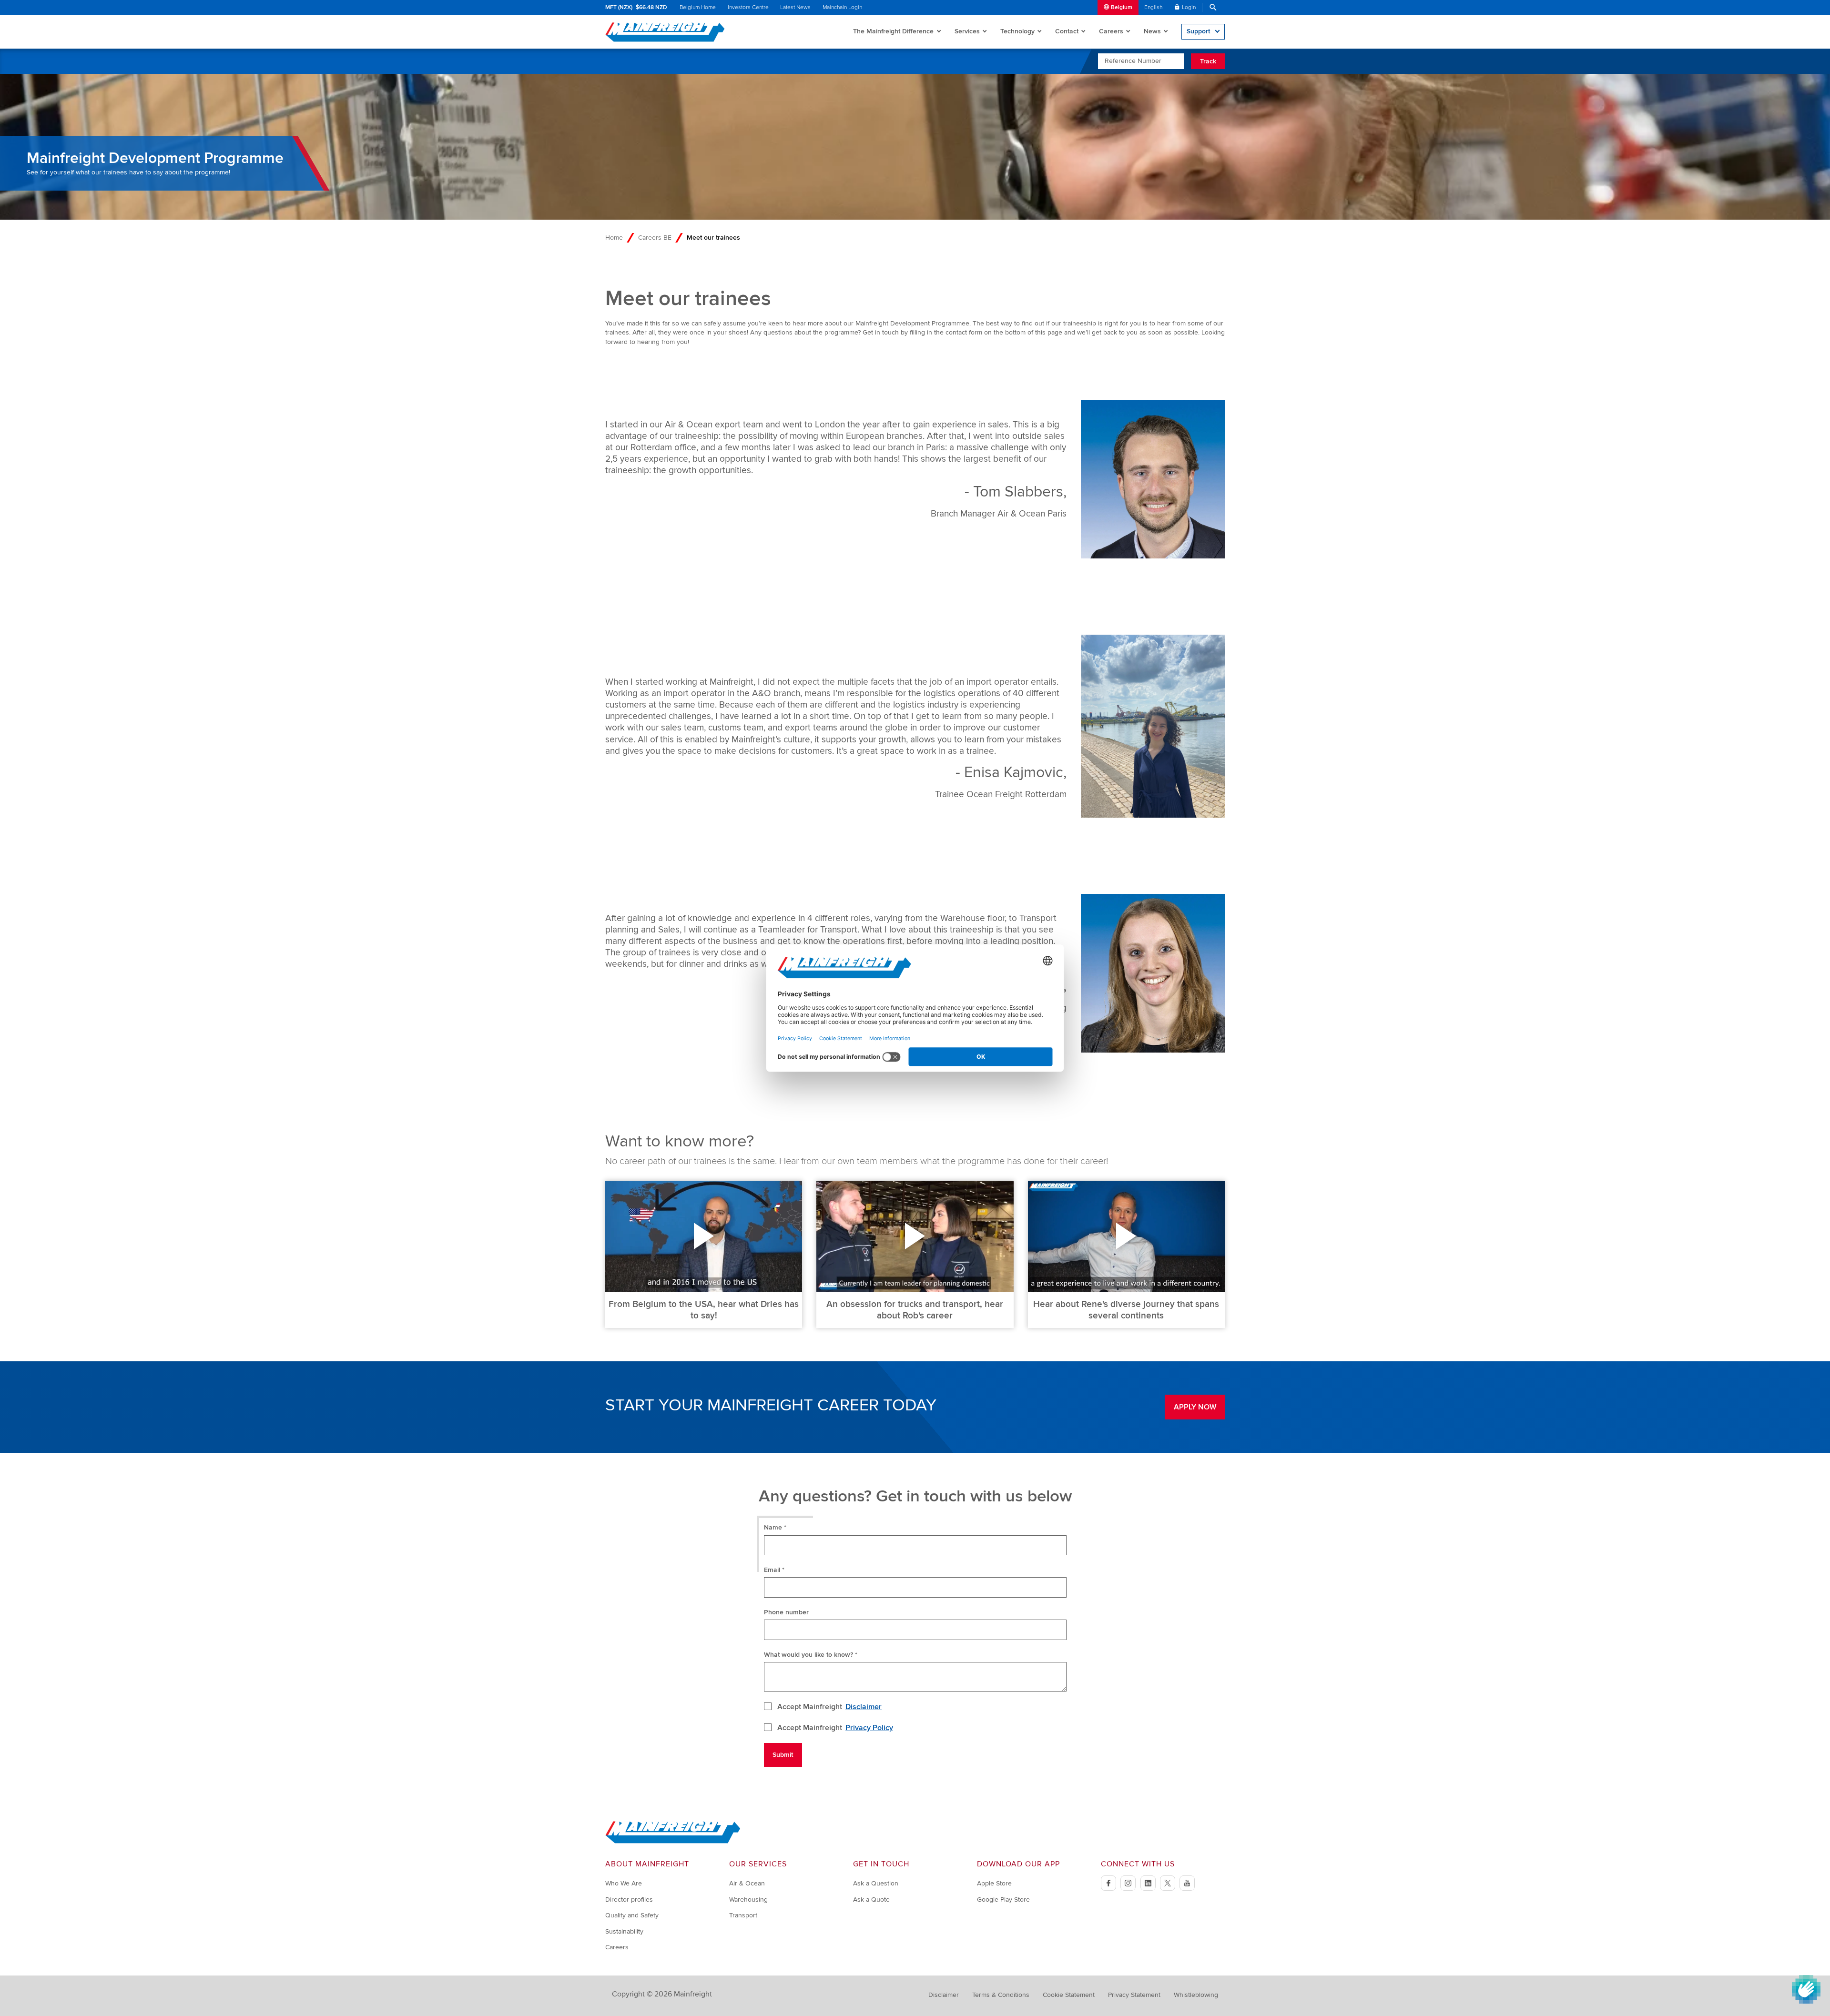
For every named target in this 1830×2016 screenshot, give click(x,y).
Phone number (786, 1612)
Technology (1017, 31)
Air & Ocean (747, 1883)
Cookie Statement (1069, 1995)
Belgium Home (698, 7)
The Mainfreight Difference (893, 31)
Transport (743, 1915)
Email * (774, 1570)
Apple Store (994, 1883)
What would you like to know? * (811, 1655)
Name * (775, 1527)
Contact (1067, 31)
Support (1198, 31)
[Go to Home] (673, 1841)
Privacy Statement (1134, 1995)
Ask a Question (876, 1883)
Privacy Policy (869, 1728)
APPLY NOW (1195, 1407)
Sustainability (624, 1931)
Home (614, 238)
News (1152, 31)
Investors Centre (748, 7)
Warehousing (748, 1899)
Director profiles (629, 1899)
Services (967, 31)
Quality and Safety (632, 1915)
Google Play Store (1003, 1899)
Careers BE (655, 238)
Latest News (795, 7)
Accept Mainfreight (830, 1707)
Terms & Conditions (1001, 1995)
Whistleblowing (1196, 1995)
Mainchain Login (842, 7)
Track (1208, 61)
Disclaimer (864, 1707)
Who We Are (624, 1883)
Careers (1111, 31)
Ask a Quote (871, 1899)
